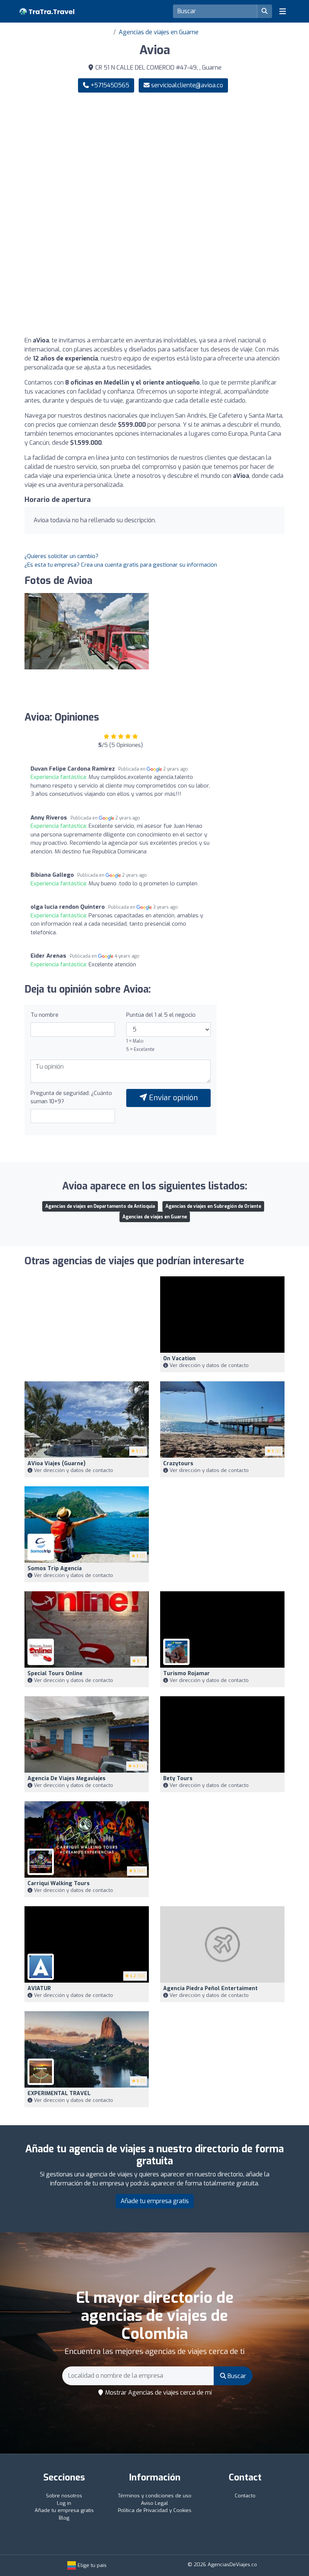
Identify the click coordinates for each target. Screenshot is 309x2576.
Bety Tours (178, 1778)
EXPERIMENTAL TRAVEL (59, 2093)
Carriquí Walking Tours (59, 1883)
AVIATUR (39, 1988)
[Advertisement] (154, 157)
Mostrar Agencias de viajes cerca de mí (158, 2393)
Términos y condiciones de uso (155, 2496)
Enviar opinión (172, 1098)
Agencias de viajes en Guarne (159, 32)
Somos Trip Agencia (55, 1569)
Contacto (245, 2496)
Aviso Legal (154, 2503)
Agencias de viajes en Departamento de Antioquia (100, 1206)
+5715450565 (109, 85)
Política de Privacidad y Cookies (155, 2510)
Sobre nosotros (64, 2496)
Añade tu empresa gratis (155, 2201)
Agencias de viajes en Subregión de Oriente (213, 1206)
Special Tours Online (55, 1673)
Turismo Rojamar (187, 1673)
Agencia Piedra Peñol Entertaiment (210, 1988)
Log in (64, 2503)
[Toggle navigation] (283, 11)
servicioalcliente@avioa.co (187, 85)
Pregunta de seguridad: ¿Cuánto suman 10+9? (71, 1097)
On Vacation (179, 1359)
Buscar (236, 2376)
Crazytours (178, 1464)
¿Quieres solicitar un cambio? (61, 556)
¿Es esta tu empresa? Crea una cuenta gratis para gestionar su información (121, 565)
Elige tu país (91, 2565)
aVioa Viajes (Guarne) (57, 1464)
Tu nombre (44, 1015)
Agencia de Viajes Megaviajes (67, 1778)
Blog (64, 2518)
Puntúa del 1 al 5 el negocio (161, 1015)
